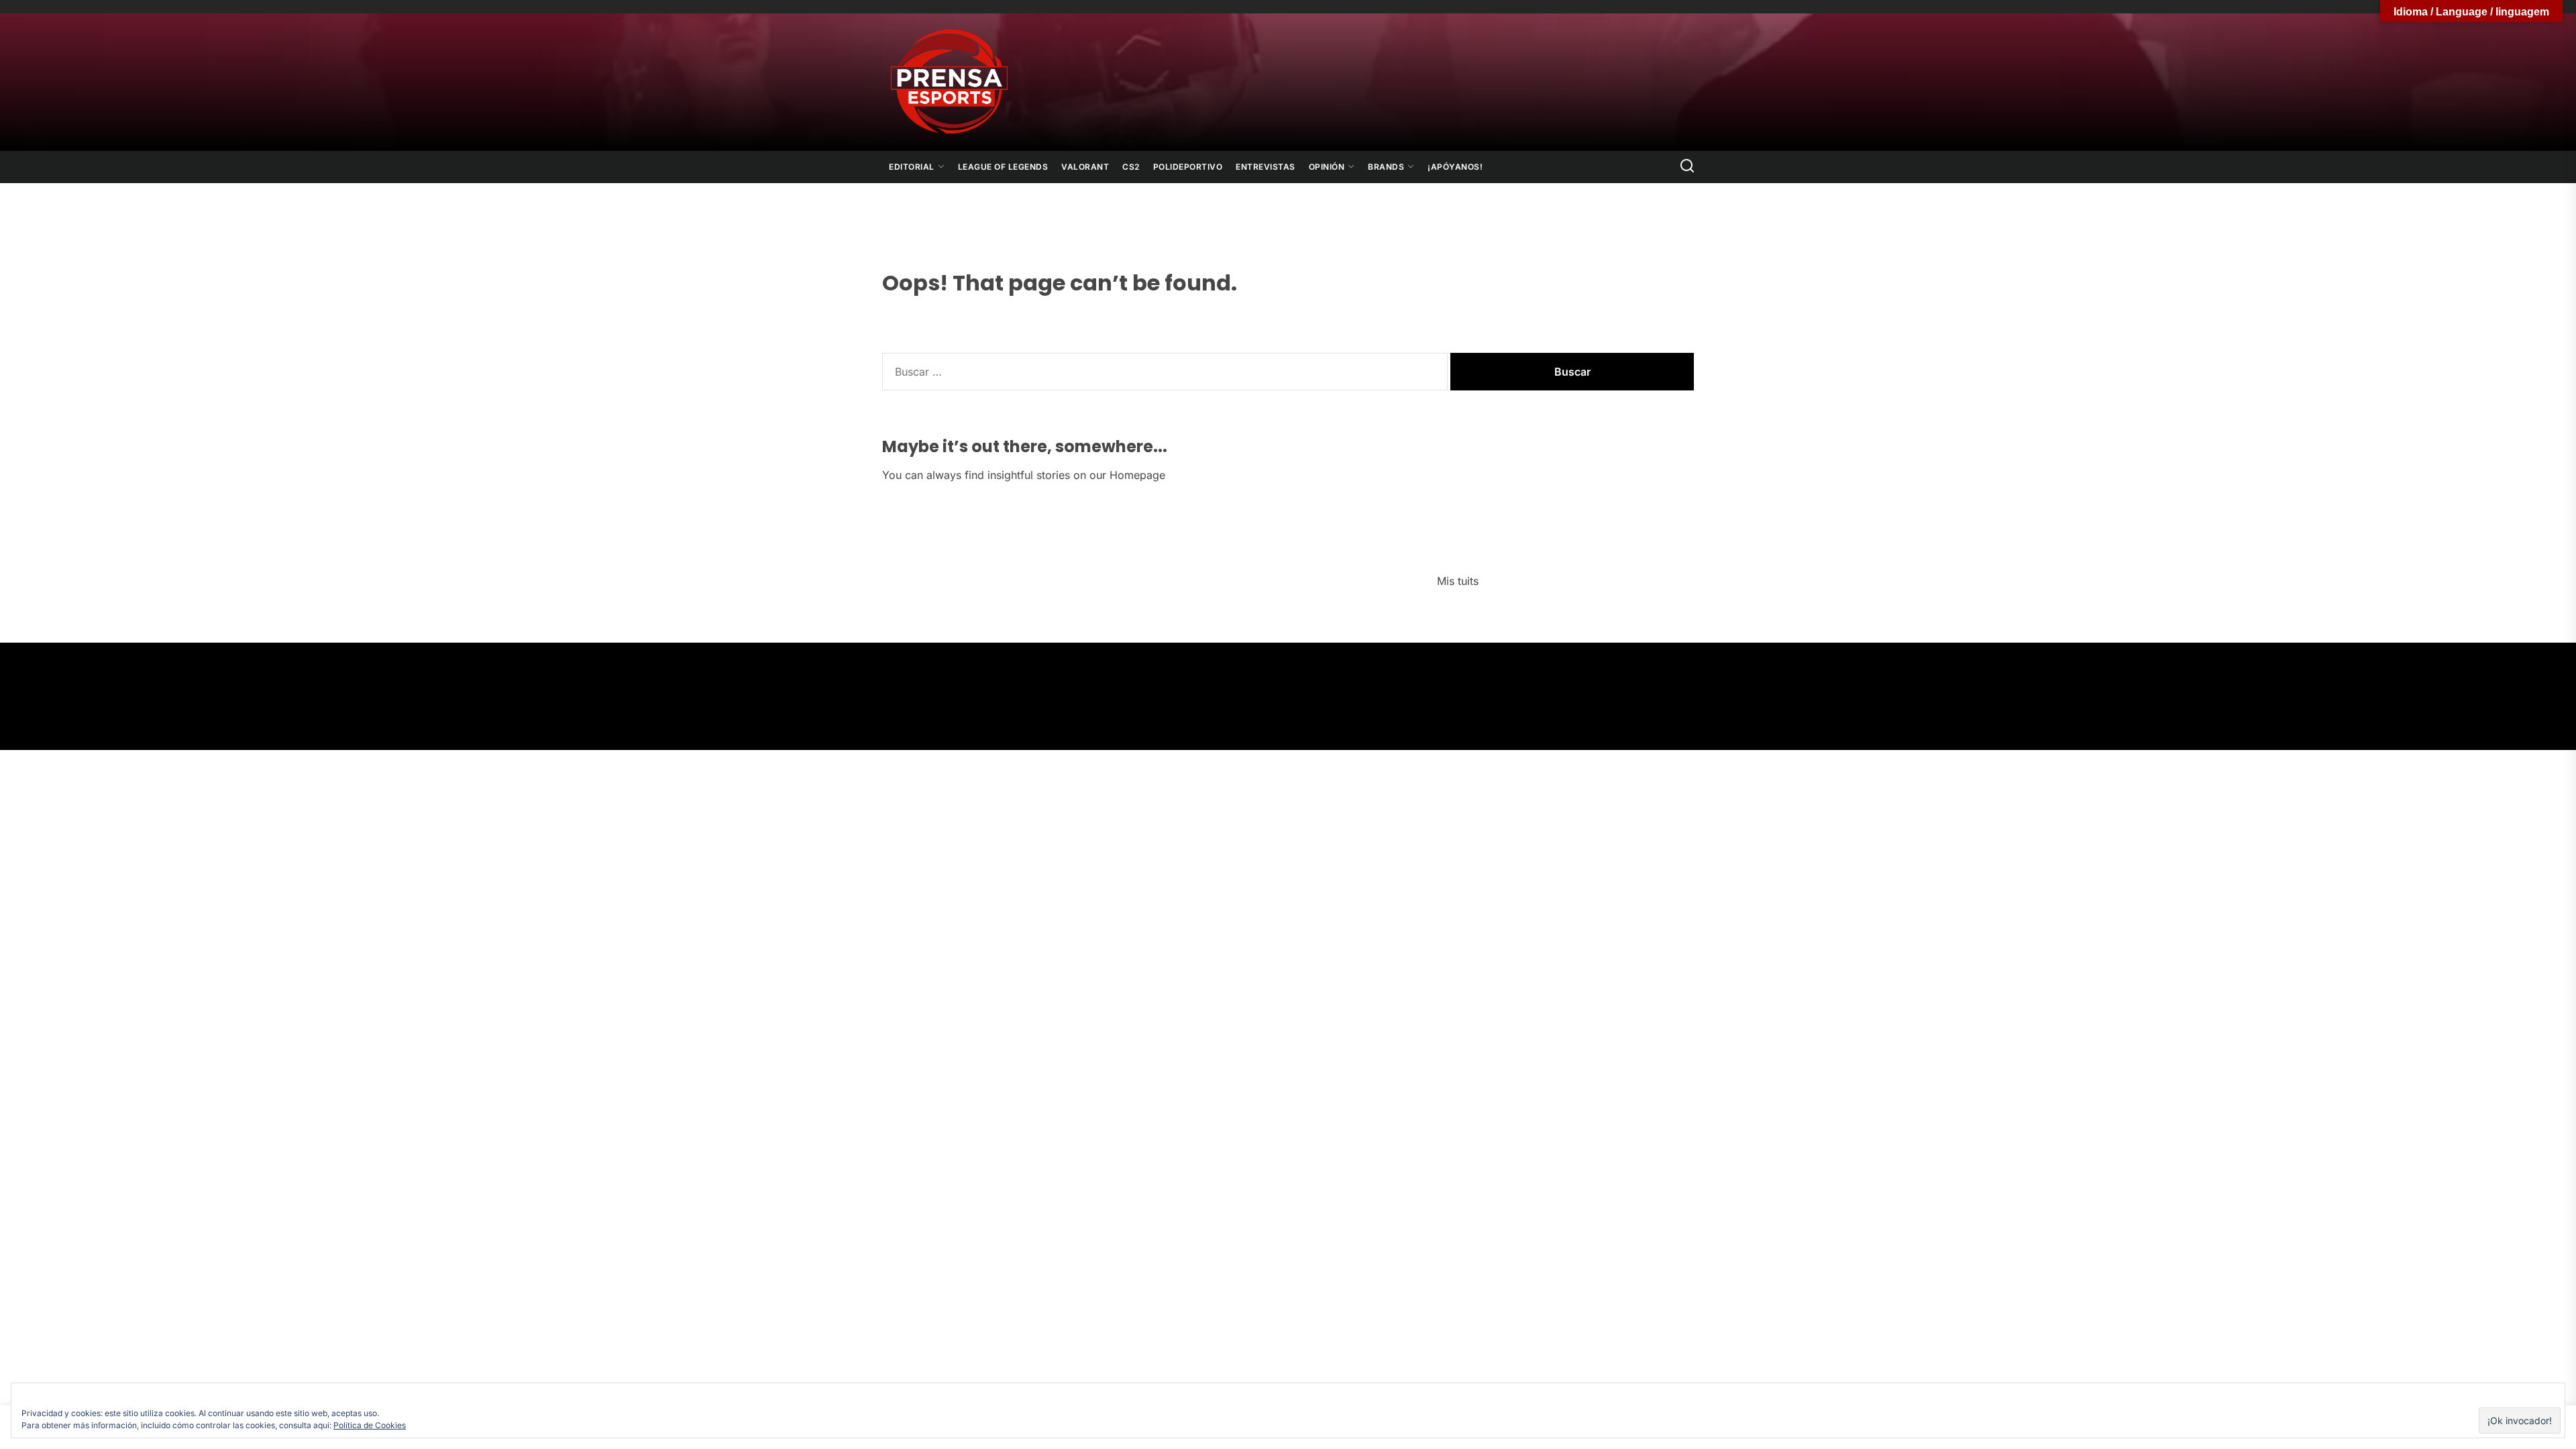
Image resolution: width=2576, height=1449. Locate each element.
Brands (1386, 167)
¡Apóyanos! (1455, 167)
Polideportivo (1188, 167)
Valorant (1085, 167)
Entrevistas (1266, 167)
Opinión (1327, 167)
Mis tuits (1458, 581)
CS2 (1131, 167)
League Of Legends (1003, 167)
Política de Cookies (370, 1425)
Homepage (1137, 475)
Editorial (912, 167)
